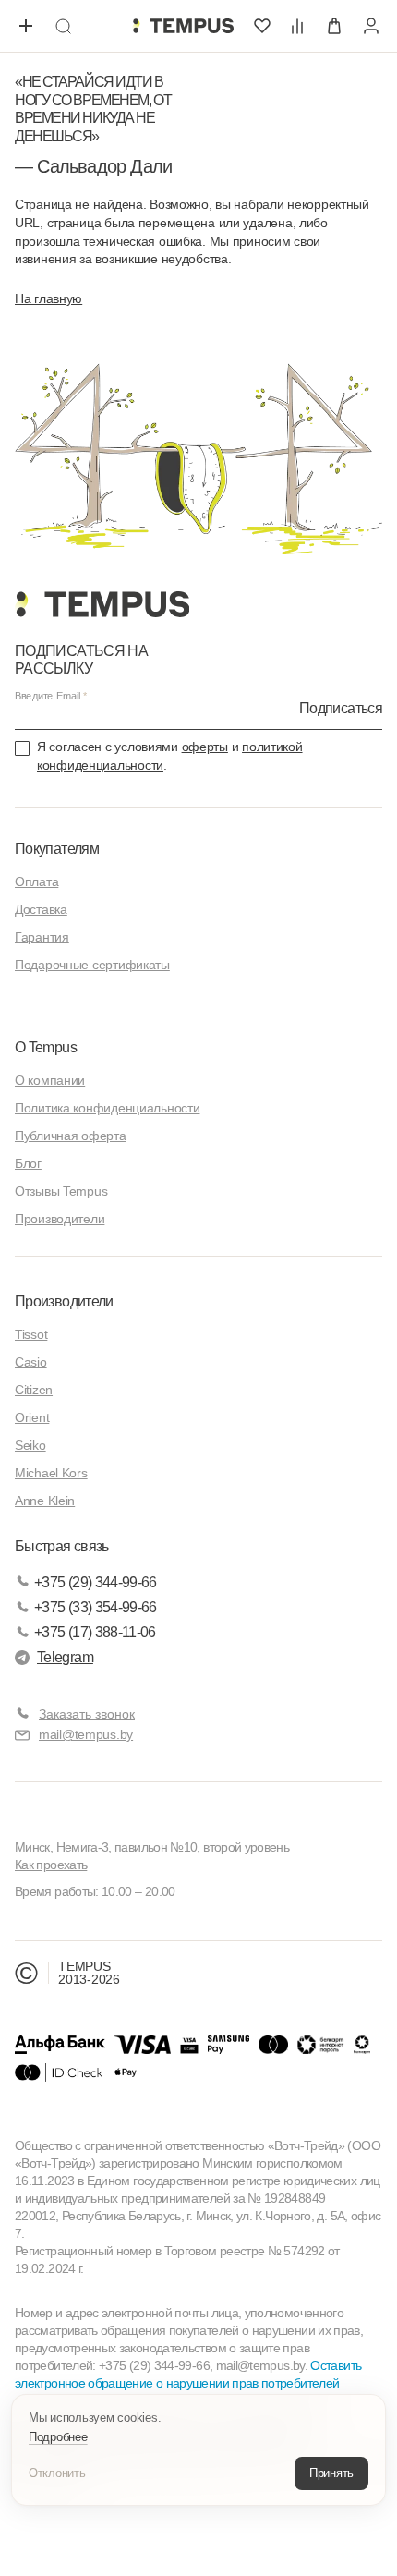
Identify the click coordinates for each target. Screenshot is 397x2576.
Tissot (31, 1334)
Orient (32, 1417)
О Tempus (46, 1047)
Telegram (65, 1657)
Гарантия (42, 937)
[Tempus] (102, 604)
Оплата (36, 881)
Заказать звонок (87, 1714)
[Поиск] (63, 26)
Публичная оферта (71, 1136)
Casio (31, 1362)
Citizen (34, 1390)
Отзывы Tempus (61, 1191)
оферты (205, 747)
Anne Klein (45, 1501)
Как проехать (51, 1865)
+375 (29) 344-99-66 (96, 1582)
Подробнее (58, 2437)
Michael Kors (51, 1473)
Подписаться (341, 708)
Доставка (41, 909)
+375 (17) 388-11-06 (95, 1632)
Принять (331, 2473)
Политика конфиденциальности (107, 1108)
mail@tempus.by (86, 1734)
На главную (48, 298)
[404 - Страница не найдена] (183, 26)
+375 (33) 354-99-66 (96, 1607)
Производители (60, 1219)
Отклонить (57, 2473)
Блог (28, 1163)
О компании (50, 1080)
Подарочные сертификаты (92, 965)
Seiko (30, 1445)
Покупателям (57, 849)
